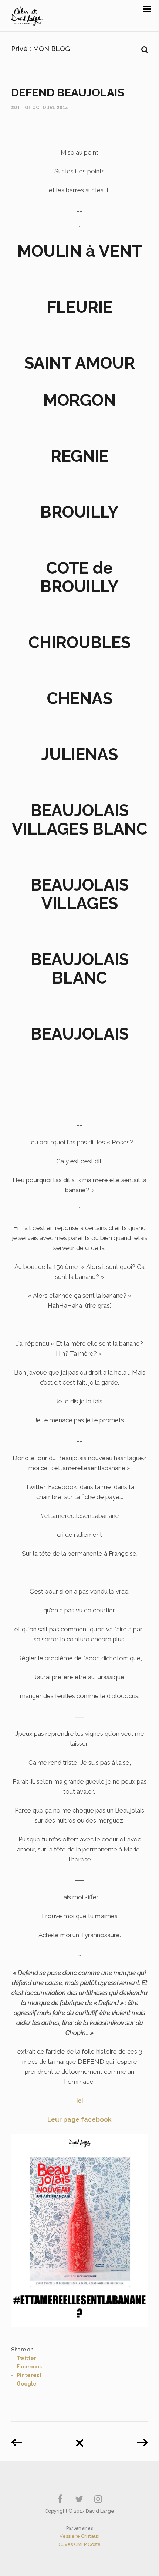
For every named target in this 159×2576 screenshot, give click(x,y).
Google (27, 2384)
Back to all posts (79, 2440)
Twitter (26, 2358)
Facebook (29, 2367)
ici (79, 2101)
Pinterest (29, 2375)
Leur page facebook (79, 2119)
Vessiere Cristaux (79, 2536)
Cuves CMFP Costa (79, 2544)
